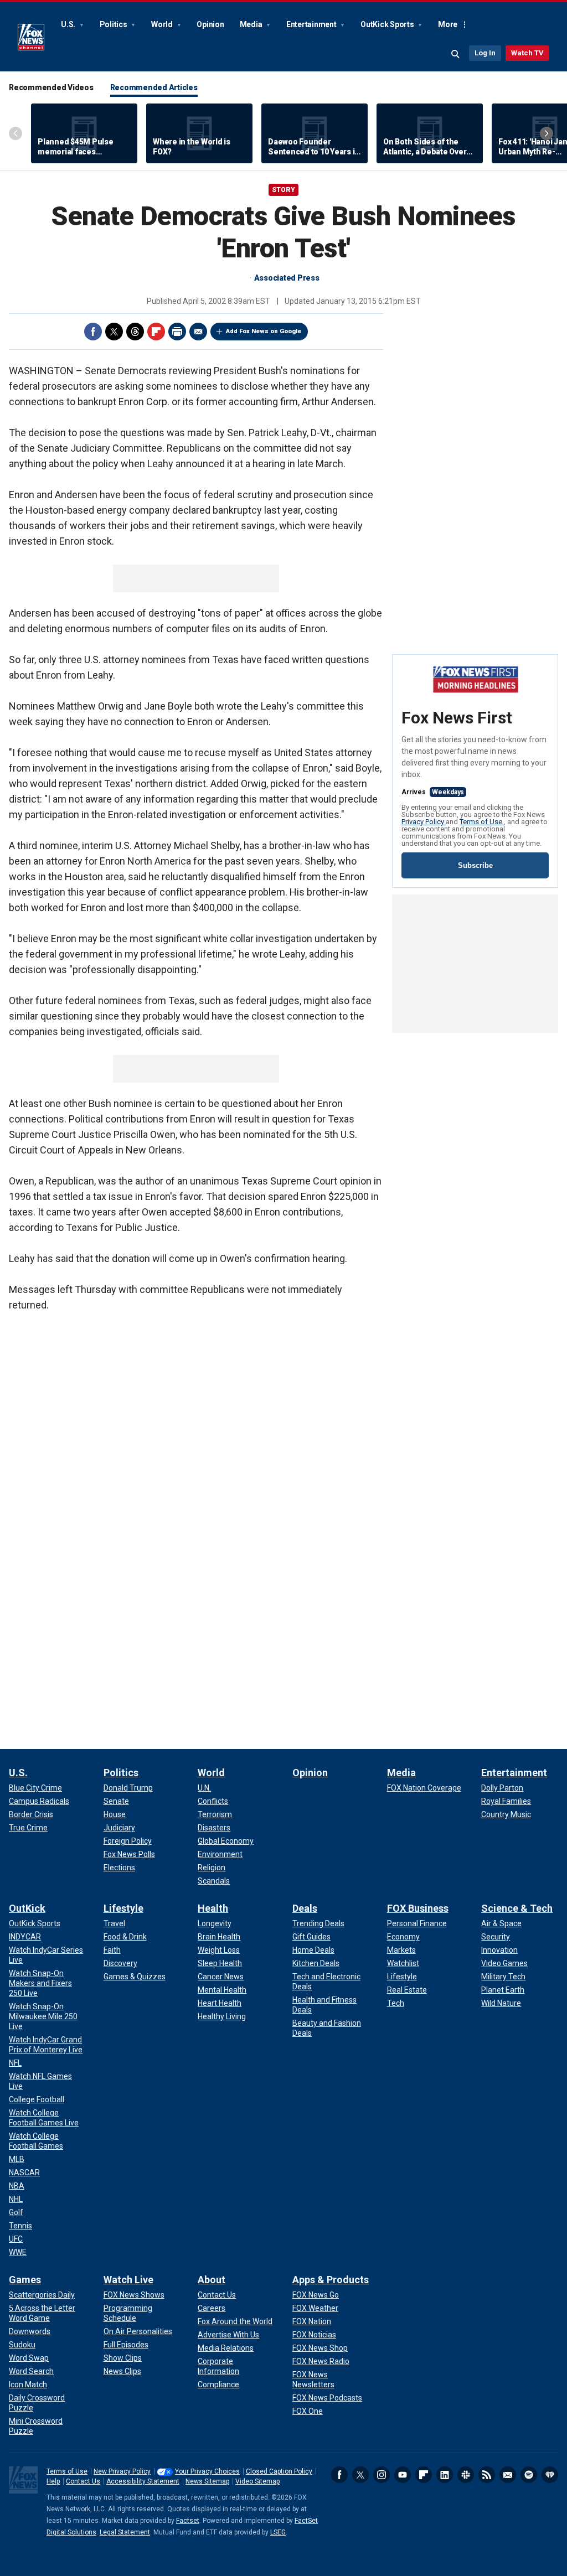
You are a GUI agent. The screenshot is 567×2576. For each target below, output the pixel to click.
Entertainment (312, 24)
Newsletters (508, 2475)
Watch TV (527, 53)
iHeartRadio (550, 2475)
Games (25, 2280)
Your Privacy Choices (207, 2471)
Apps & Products (331, 2280)
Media (252, 24)
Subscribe (475, 865)
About (212, 2280)
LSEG (278, 2532)
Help (53, 2481)
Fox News (31, 37)
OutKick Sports (388, 24)
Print (177, 332)
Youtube (403, 2475)
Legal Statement (125, 2532)
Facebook (93, 332)
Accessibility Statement (143, 2481)
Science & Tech (517, 1908)
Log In (485, 53)
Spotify (529, 2475)
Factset (188, 2521)
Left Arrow (16, 133)
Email (198, 332)
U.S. (69, 24)
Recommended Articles (154, 87)
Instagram (382, 2475)
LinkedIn (445, 2475)
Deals (305, 1908)
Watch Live (128, 2280)
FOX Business (418, 1908)
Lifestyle (123, 1908)
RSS (487, 2475)
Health (213, 1908)
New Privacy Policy (122, 2471)
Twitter (114, 332)
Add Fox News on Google (264, 331)
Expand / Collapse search (456, 54)
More (448, 24)
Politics (114, 24)
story (283, 190)
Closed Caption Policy (279, 2471)
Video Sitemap (257, 2481)
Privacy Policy (424, 822)
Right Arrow (547, 133)
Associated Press (287, 278)
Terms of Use (482, 822)
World (163, 24)
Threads (135, 332)
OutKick (27, 1908)
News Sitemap (207, 2481)
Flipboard (156, 332)
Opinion (210, 24)
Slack (466, 2475)
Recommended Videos (51, 87)
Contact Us (83, 2481)
